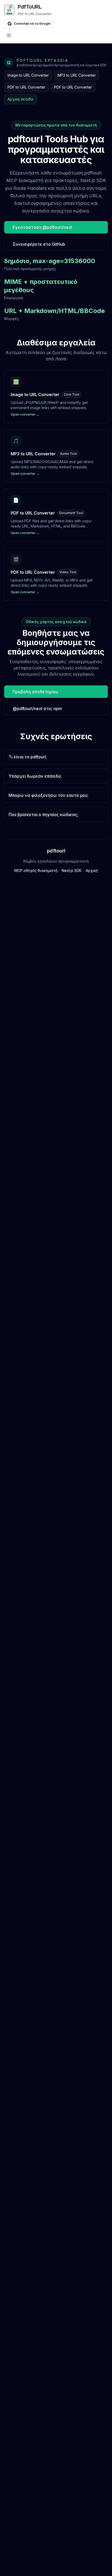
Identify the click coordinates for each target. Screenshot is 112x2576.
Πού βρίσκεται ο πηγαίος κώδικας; (43, 815)
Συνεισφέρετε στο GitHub (39, 244)
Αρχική (92, 870)
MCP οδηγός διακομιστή (36, 870)
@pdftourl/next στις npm (37, 709)
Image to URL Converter (28, 75)
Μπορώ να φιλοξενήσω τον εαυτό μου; (48, 795)
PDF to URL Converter (26, 87)
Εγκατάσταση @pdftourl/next (42, 227)
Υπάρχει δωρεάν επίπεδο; (35, 776)
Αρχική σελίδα (20, 99)
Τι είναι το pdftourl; (28, 757)
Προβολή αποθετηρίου (35, 692)
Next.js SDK (72, 870)
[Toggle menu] (56, 35)
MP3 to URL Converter (77, 75)
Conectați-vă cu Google (32, 24)
